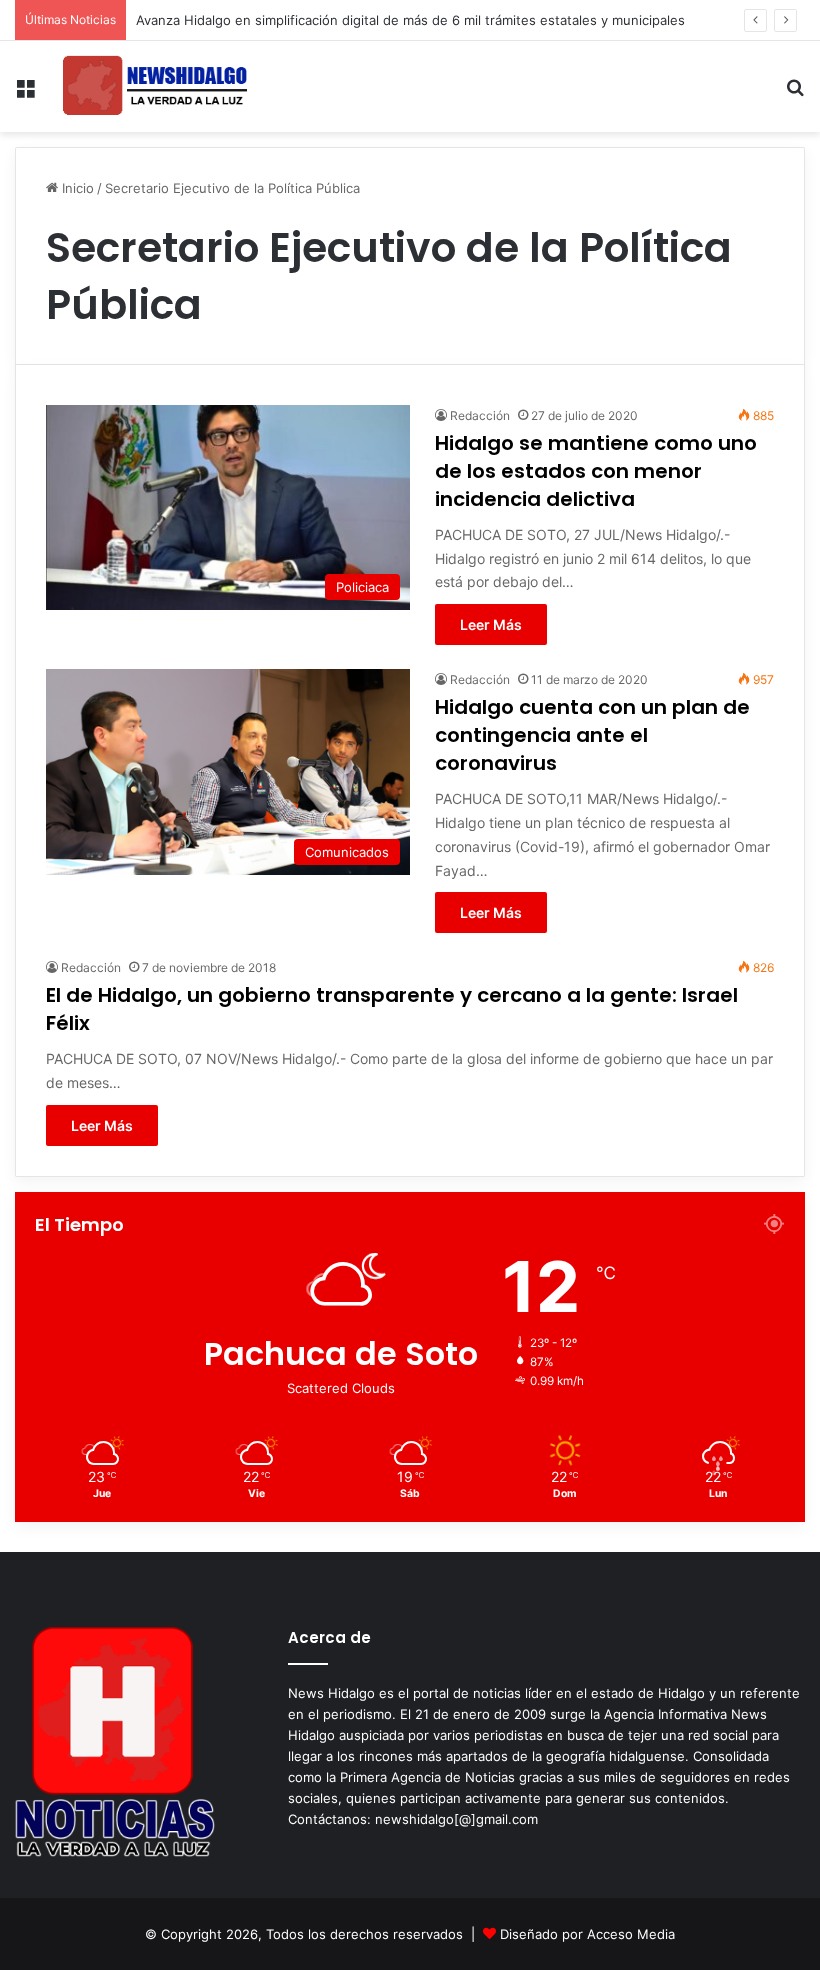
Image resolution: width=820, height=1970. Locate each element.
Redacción (480, 415)
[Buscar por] (795, 94)
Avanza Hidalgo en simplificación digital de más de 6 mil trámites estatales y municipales (410, 20)
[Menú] (25, 94)
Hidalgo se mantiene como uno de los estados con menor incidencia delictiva (596, 471)
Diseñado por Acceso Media (587, 1934)
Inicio (76, 188)
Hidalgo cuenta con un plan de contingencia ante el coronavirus (592, 735)
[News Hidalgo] (155, 86)
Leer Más (491, 624)
